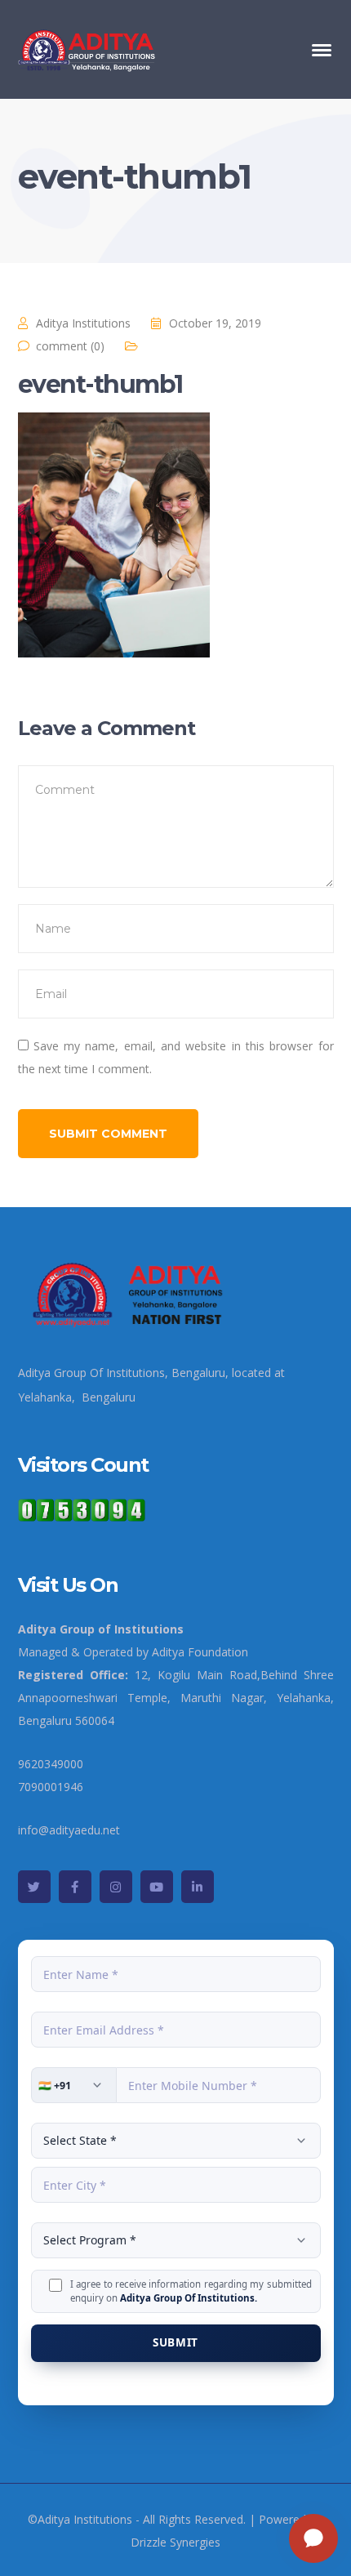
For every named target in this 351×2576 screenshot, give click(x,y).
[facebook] (75, 1887)
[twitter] (34, 1887)
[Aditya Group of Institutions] (88, 48)
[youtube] (157, 1887)
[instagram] (116, 1887)
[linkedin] (198, 1887)
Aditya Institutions (83, 323)
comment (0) (70, 346)
